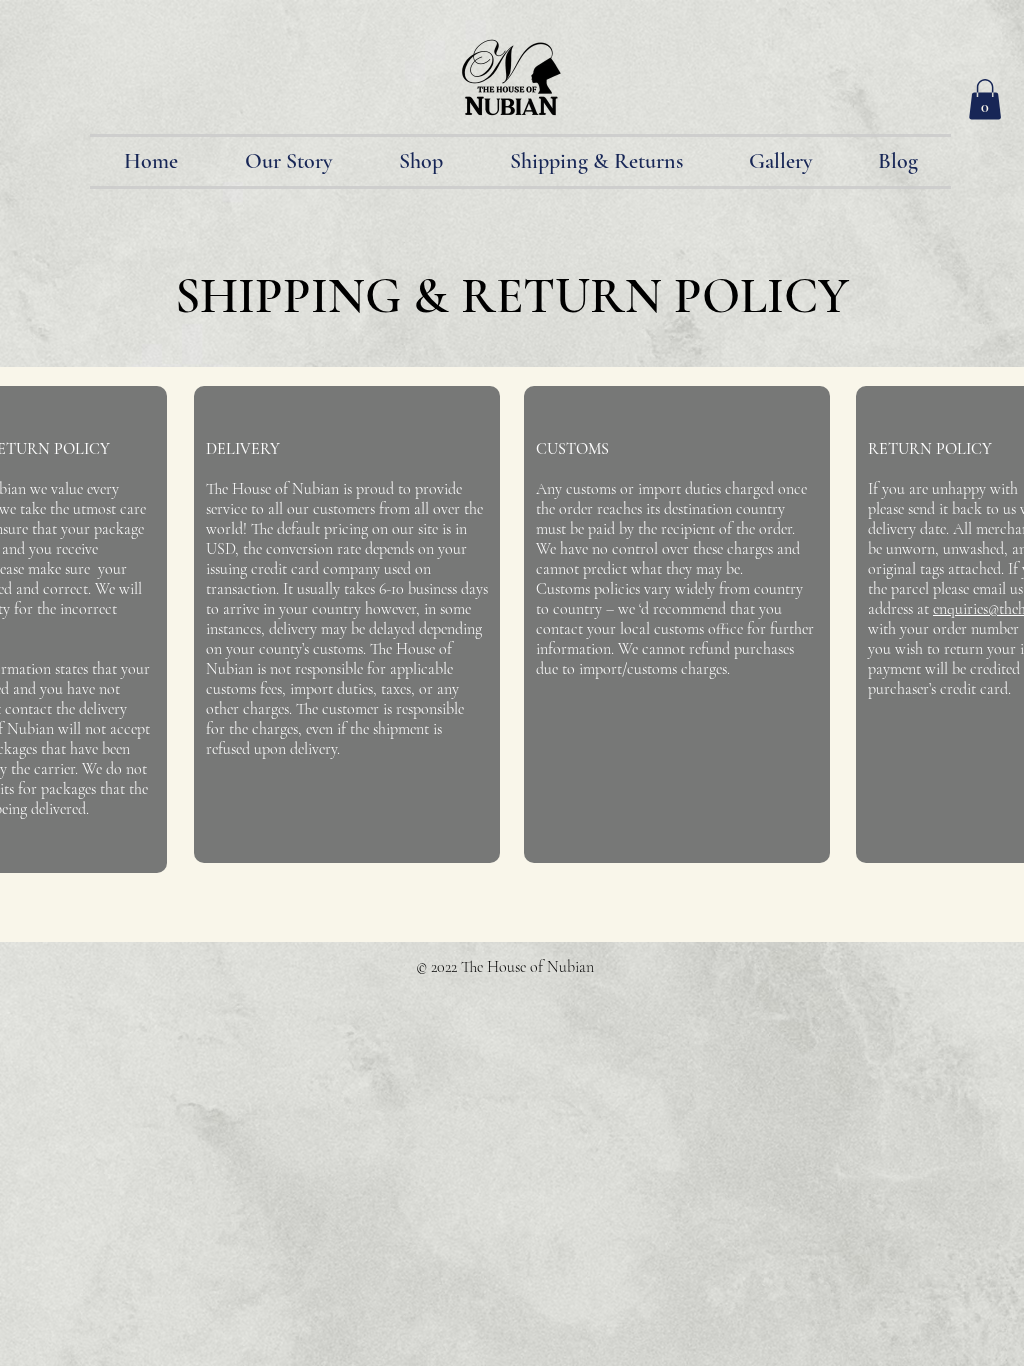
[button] (985, 99)
